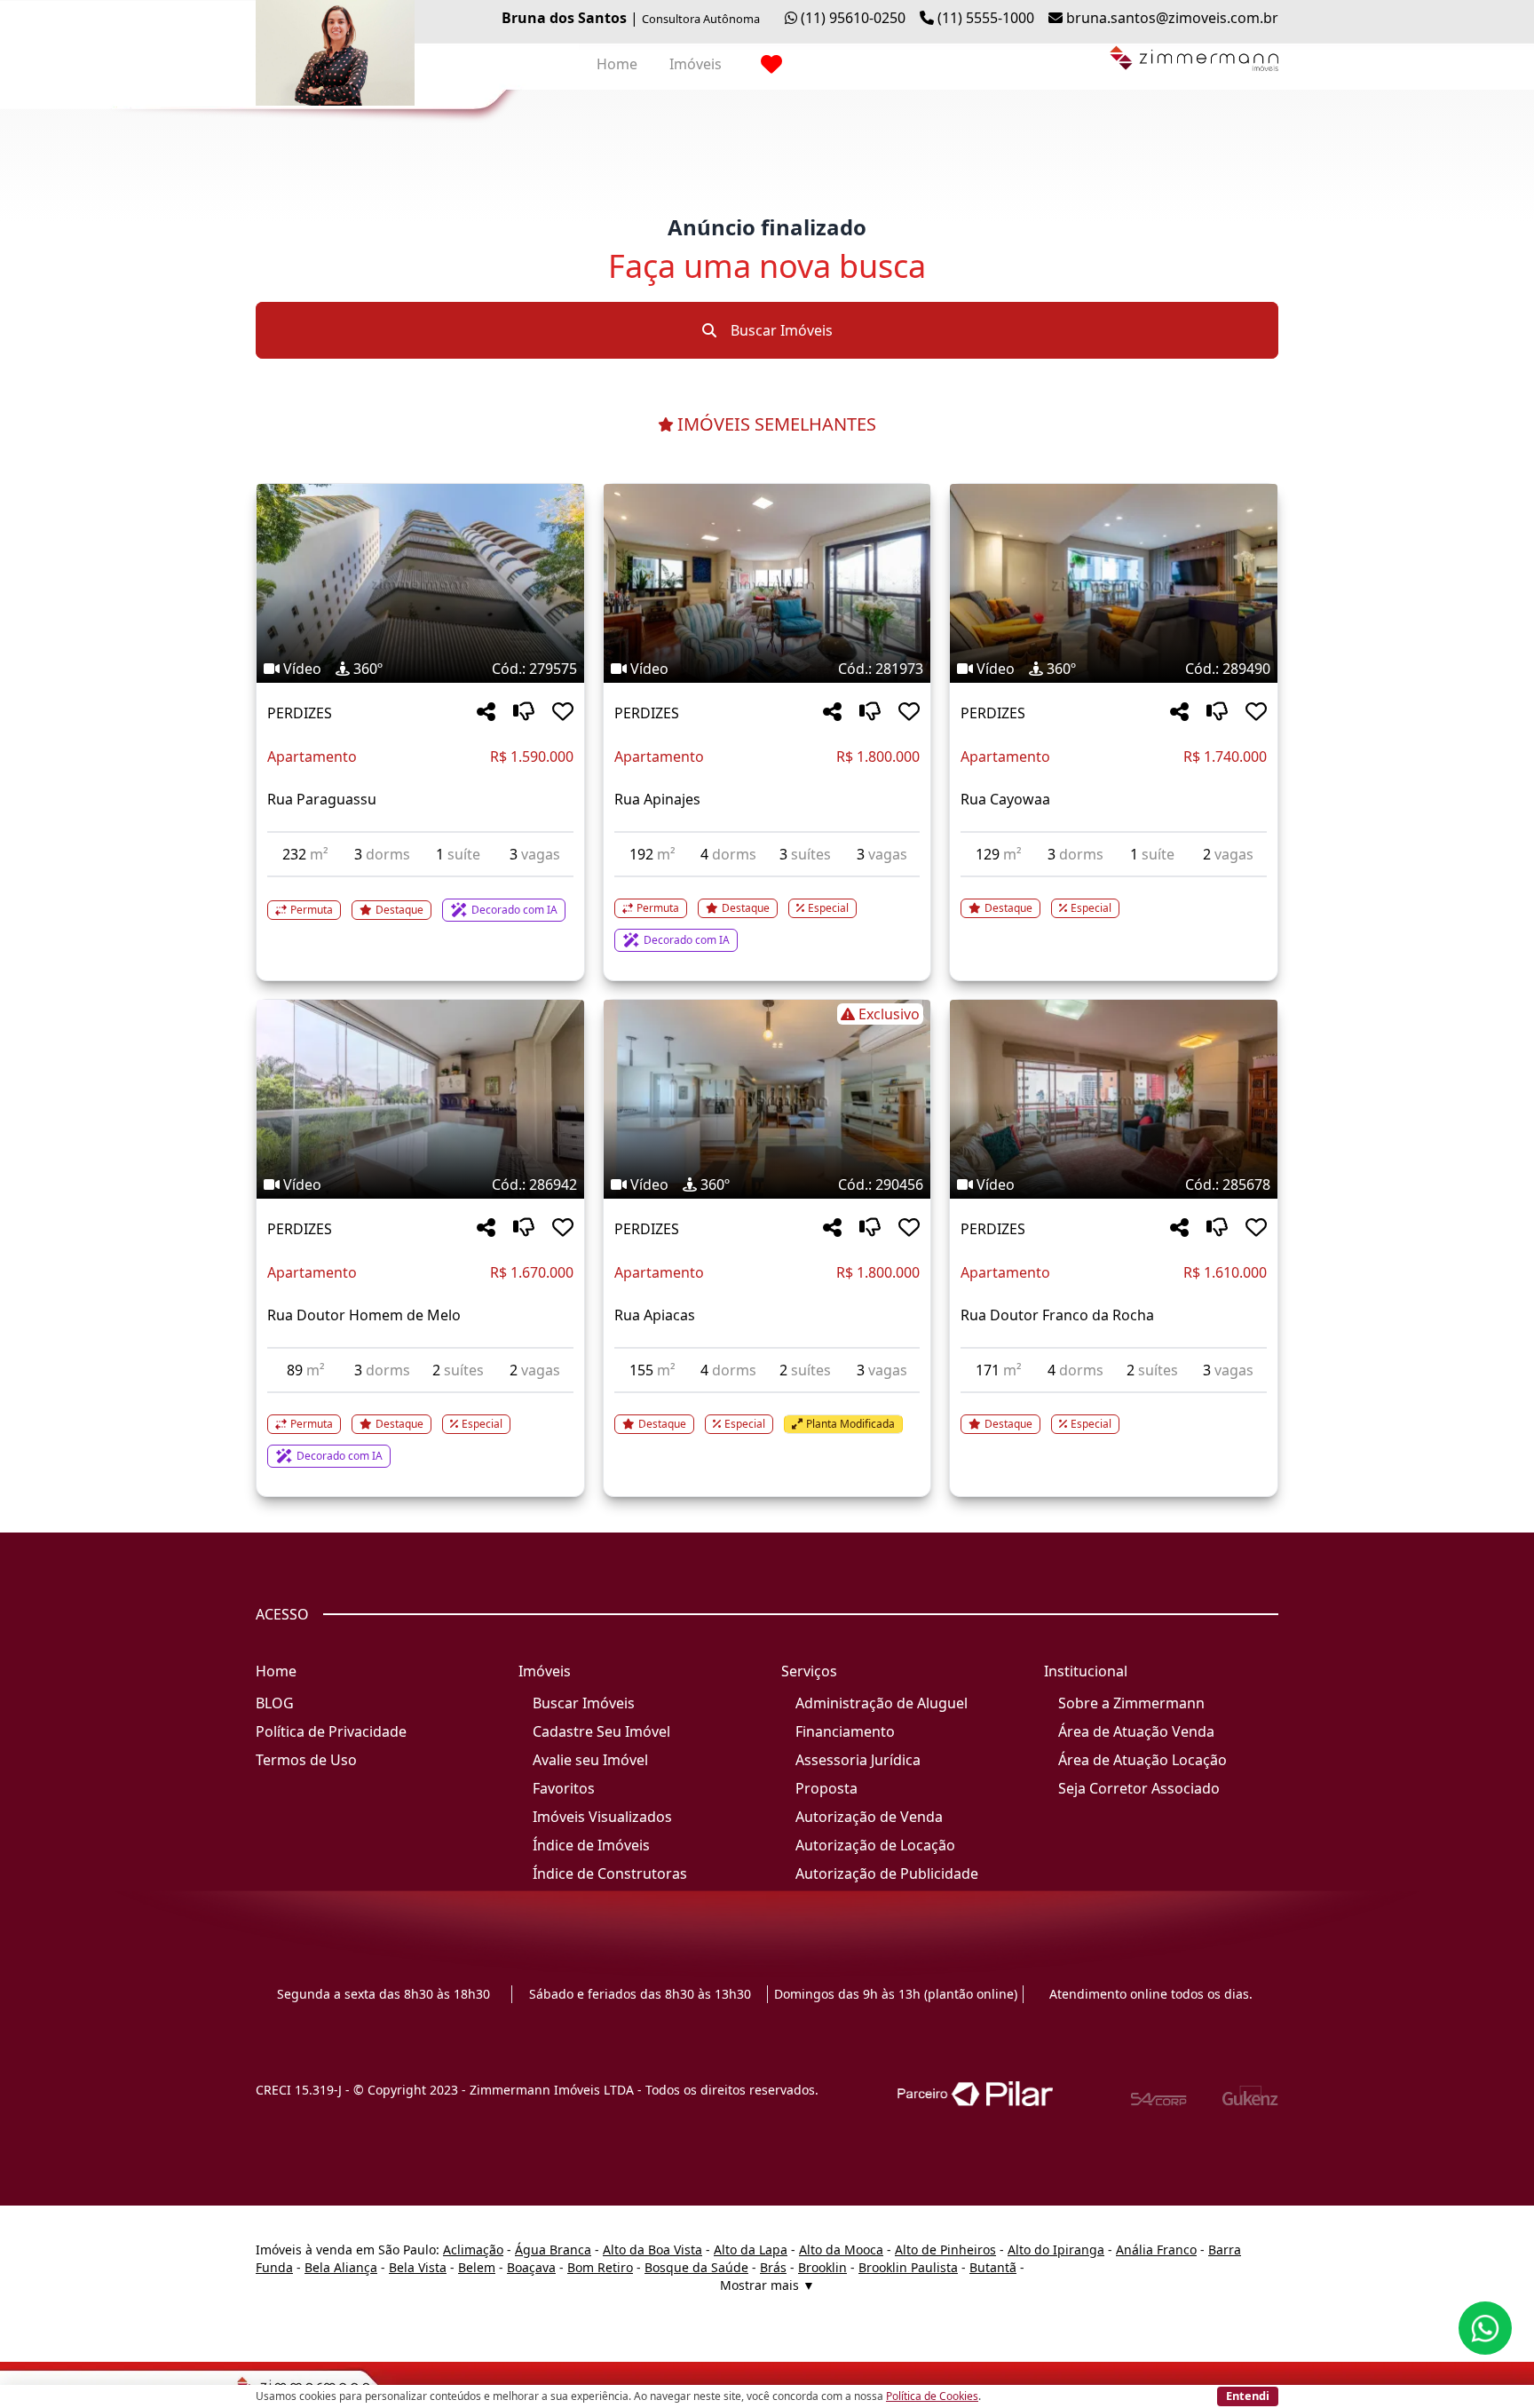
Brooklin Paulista (908, 2267)
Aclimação (473, 2250)
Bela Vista (418, 2267)
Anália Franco (1156, 2250)
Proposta (826, 1788)
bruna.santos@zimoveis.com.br (1172, 18)
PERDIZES (300, 713)
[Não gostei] (524, 713)
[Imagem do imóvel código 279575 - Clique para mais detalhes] (420, 583)
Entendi (1248, 2396)
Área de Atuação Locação (1143, 1760)
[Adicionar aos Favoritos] (563, 713)
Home (617, 64)
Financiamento (845, 1731)
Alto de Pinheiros (945, 2250)
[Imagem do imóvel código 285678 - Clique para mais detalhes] (1114, 1099)
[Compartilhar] (486, 713)
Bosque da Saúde (696, 2267)
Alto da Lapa (751, 2250)
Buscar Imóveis (780, 330)
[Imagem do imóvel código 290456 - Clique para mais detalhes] (767, 1099)
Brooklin (822, 2267)
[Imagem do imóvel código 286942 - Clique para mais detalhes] (420, 1099)
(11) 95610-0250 (853, 18)
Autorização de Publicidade (887, 1873)
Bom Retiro (600, 2267)
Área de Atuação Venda (1136, 1731)
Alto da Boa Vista (652, 2250)
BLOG (275, 1703)
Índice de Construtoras (610, 1873)
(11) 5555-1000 (986, 18)
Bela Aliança (341, 2267)
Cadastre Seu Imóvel (601, 1731)
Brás (773, 2267)
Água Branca (553, 2250)
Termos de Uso (306, 1760)
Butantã (993, 2267)
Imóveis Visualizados (602, 1817)
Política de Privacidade (331, 1731)
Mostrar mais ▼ (767, 2285)
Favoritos (564, 1788)
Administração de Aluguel (882, 1703)
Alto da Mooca (841, 2250)
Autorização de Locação (875, 1845)
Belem (477, 2267)
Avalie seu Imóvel (590, 1760)
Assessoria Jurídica (858, 1760)
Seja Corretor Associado (1139, 1788)
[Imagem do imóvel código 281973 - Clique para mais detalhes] (767, 583)
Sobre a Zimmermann (1131, 1703)
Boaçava (531, 2267)
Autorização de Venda (869, 1817)
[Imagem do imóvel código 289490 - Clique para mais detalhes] (1114, 583)
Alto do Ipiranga (1056, 2250)
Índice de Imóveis (591, 1845)
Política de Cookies (932, 2396)
